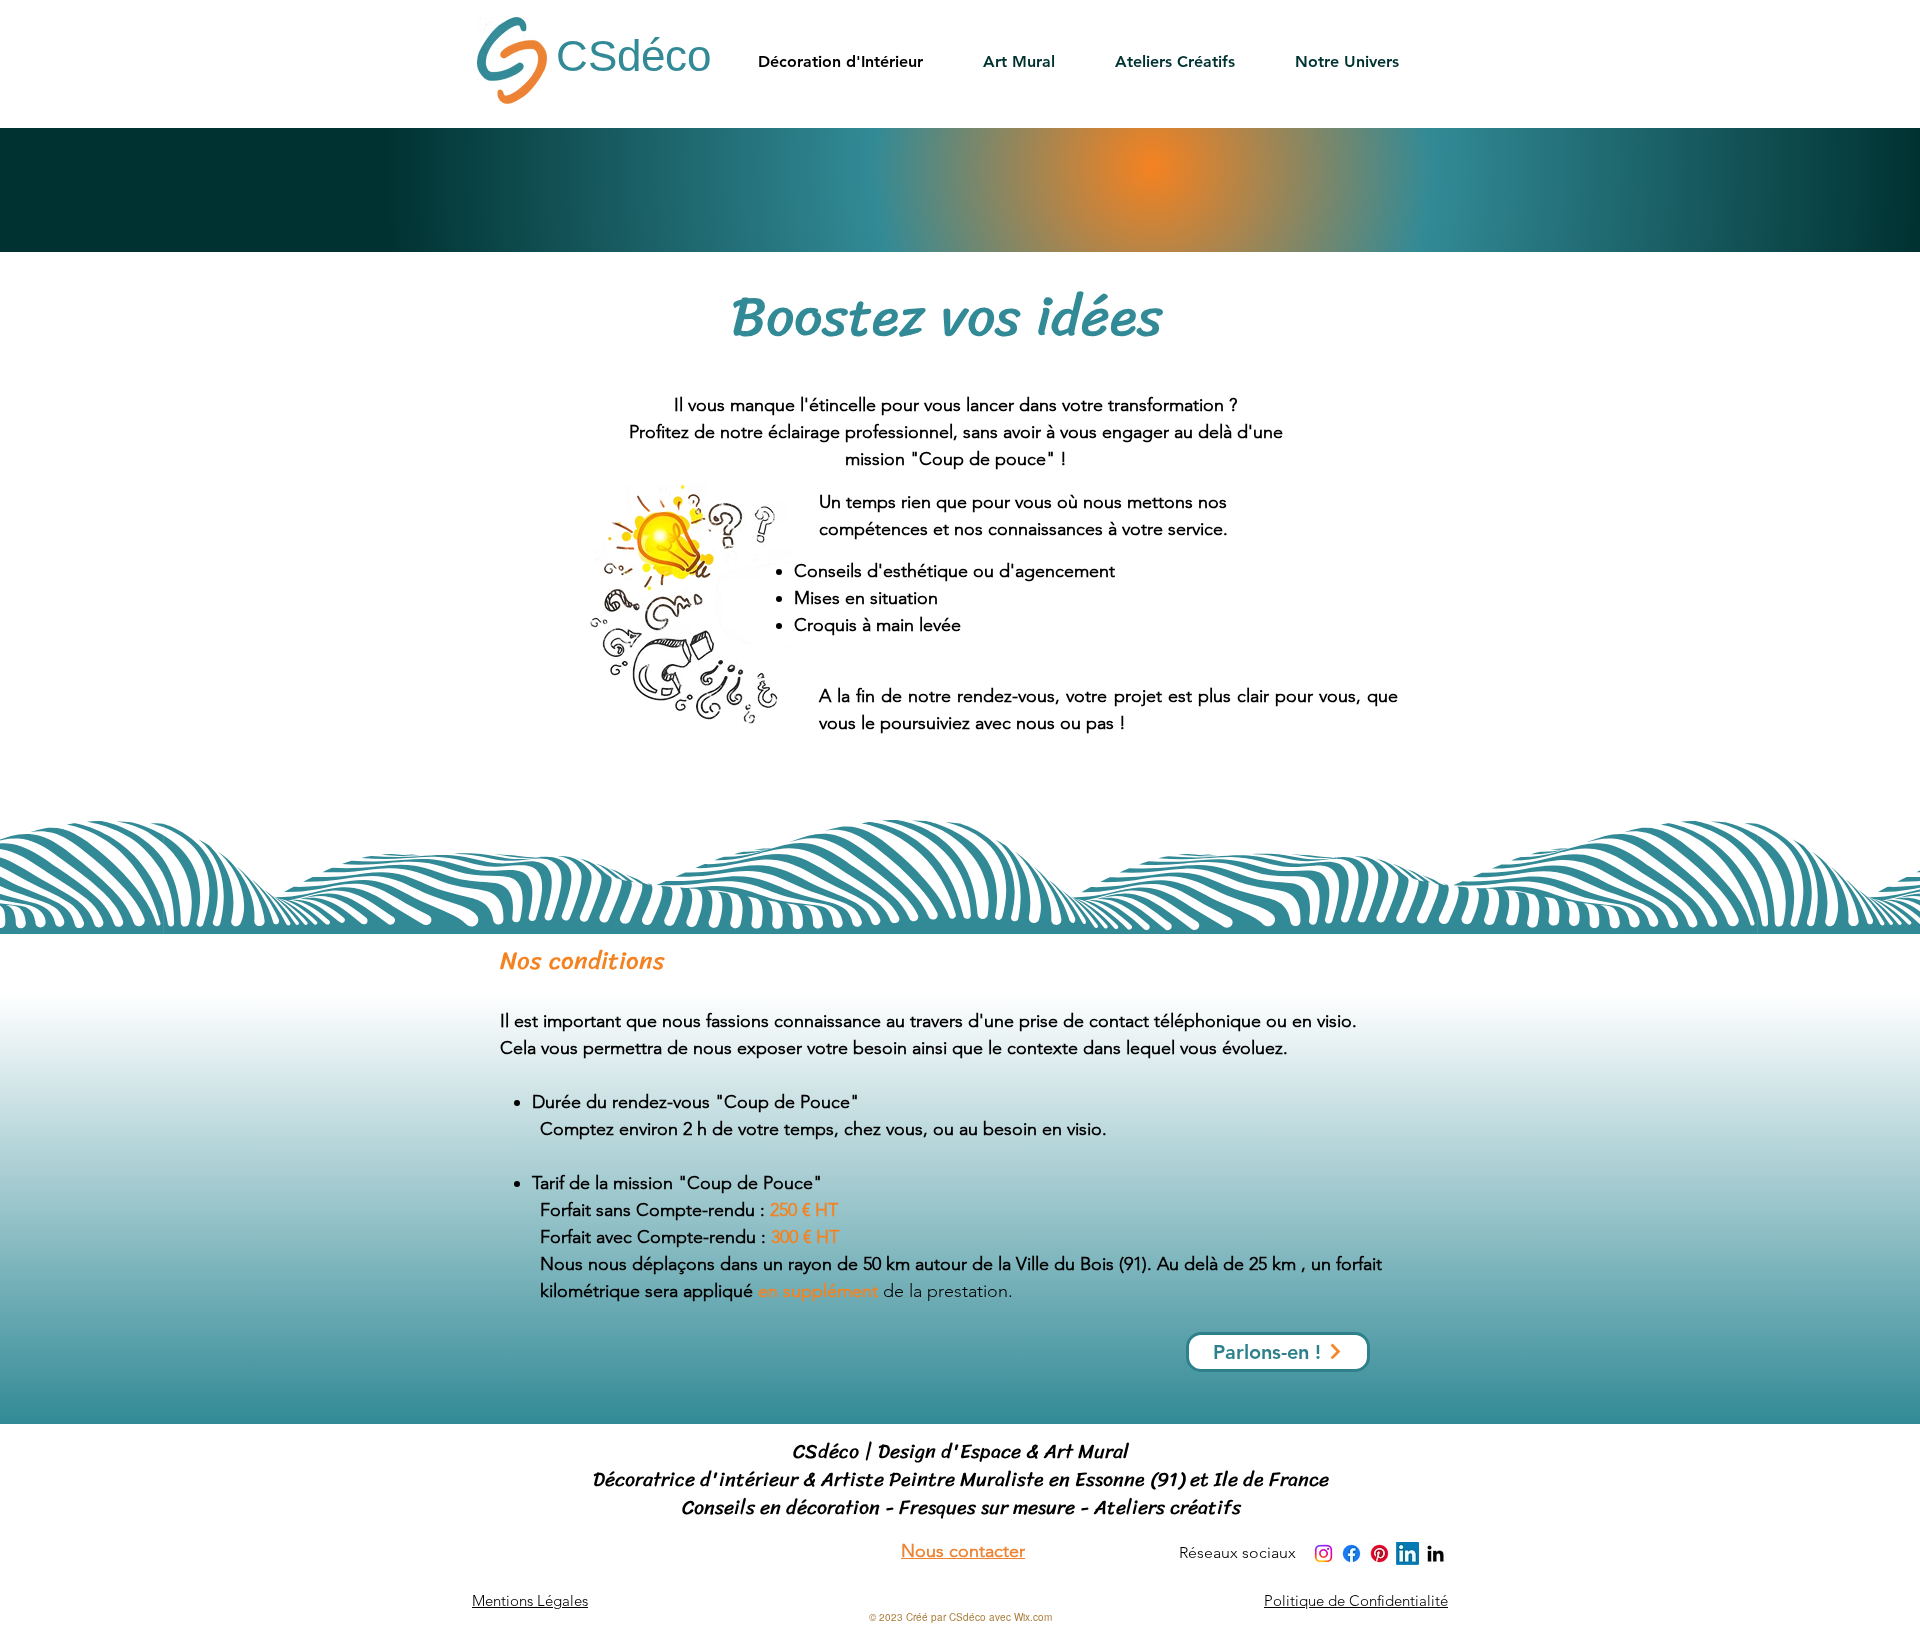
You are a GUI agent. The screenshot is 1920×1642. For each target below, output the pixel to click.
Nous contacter (963, 1551)
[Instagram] (1323, 1553)
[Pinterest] (1379, 1553)
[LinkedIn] (1407, 1553)
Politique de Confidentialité (1356, 1600)
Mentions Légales (530, 1600)
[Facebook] (1351, 1553)
